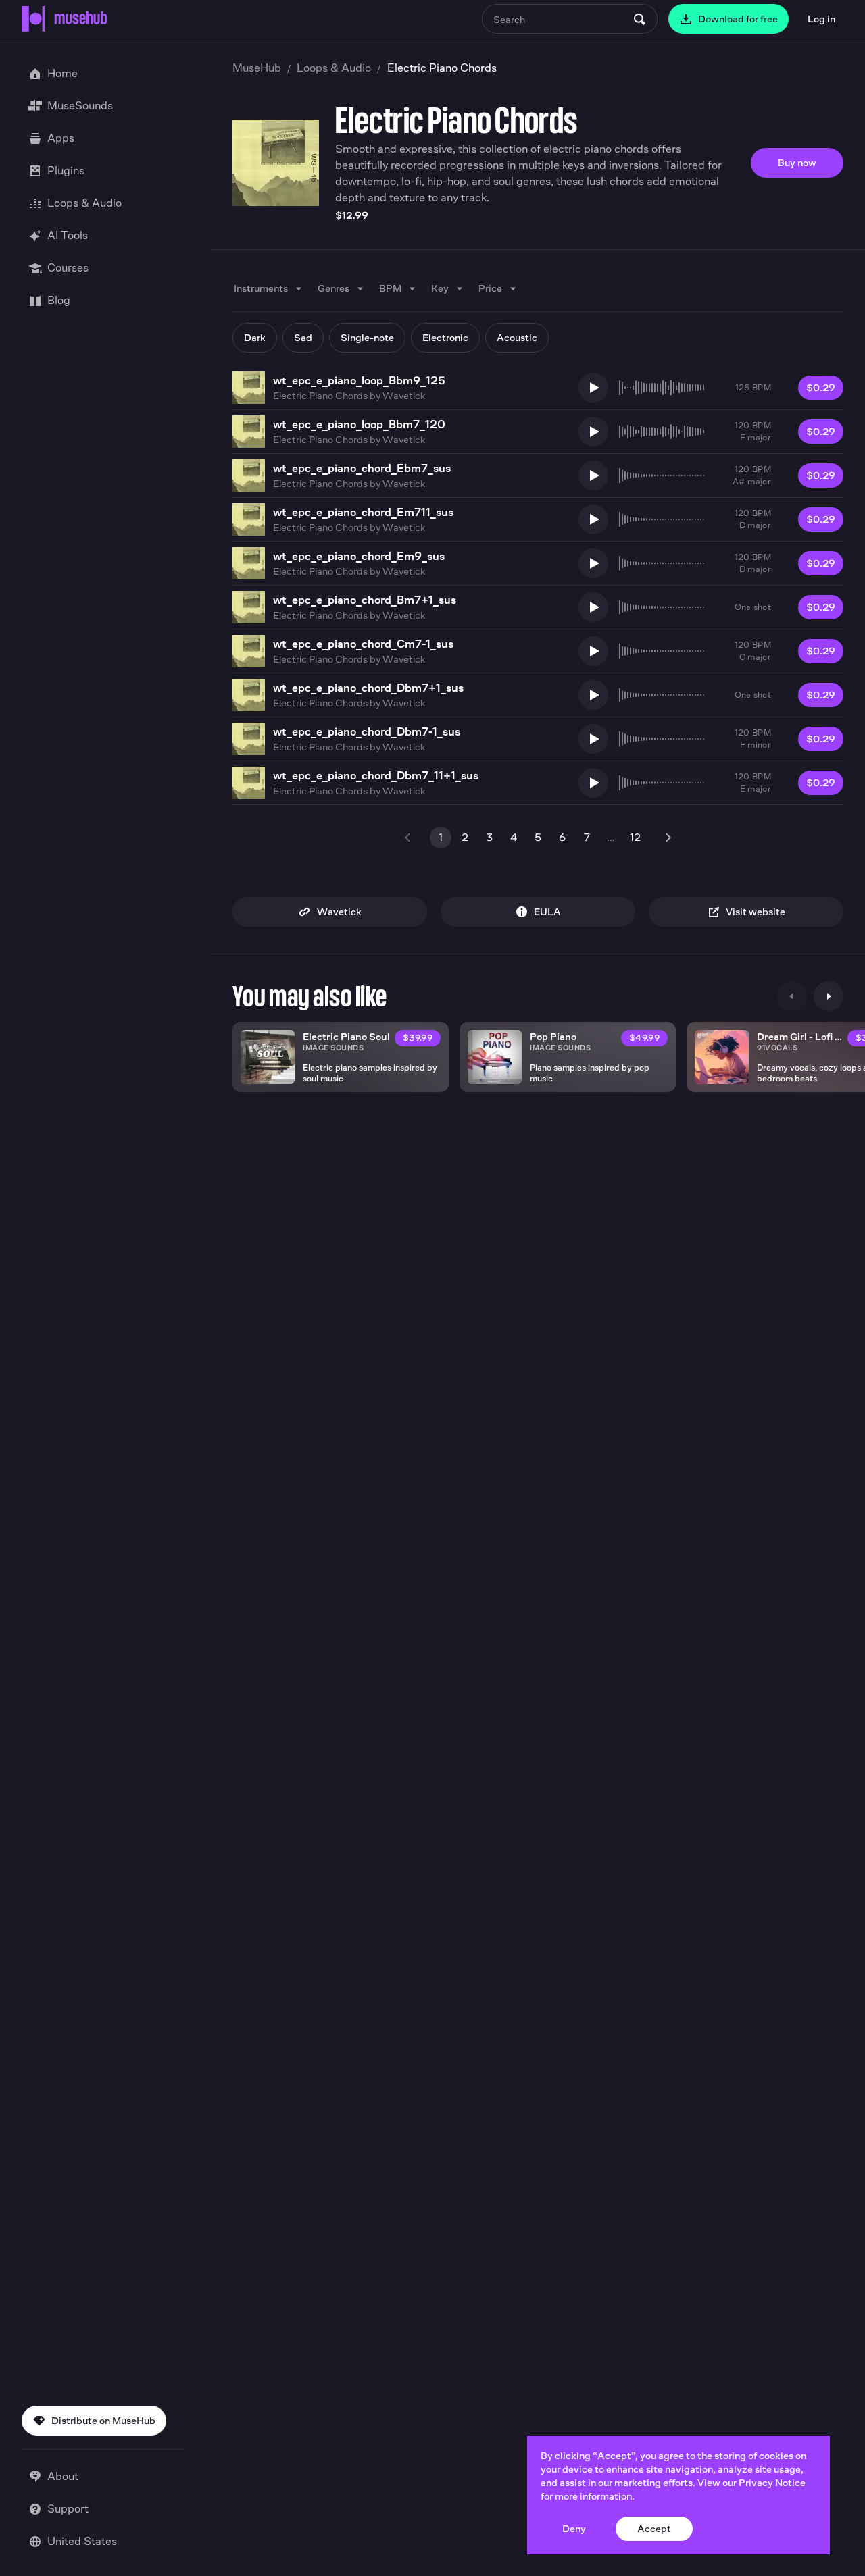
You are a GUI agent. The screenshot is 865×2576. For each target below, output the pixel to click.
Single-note (367, 337)
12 (635, 837)
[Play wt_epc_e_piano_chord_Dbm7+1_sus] (593, 695)
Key (440, 288)
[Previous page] (408, 838)
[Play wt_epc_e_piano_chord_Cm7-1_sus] (593, 651)
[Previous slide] (792, 996)
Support (68, 2509)
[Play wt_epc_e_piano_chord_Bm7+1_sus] (593, 607)
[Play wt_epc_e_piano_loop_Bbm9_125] (593, 388)
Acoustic (517, 337)
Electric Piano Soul (346, 1036)
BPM (390, 288)
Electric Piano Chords (320, 395)
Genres (333, 288)
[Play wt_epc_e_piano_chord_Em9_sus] (593, 563)
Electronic (445, 337)
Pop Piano (553, 1036)
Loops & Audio (334, 68)
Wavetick (404, 395)
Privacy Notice (772, 2482)
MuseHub (257, 68)
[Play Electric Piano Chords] (276, 163)
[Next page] (668, 838)
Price (490, 288)
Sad (303, 337)
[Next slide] (829, 996)
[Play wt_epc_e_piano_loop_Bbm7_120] (593, 432)
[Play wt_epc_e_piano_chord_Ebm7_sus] (593, 475)
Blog (59, 300)
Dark (255, 337)
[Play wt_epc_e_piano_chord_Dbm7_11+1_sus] (593, 783)
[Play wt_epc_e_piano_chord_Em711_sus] (593, 519)
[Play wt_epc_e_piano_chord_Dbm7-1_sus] (593, 739)
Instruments (261, 288)
